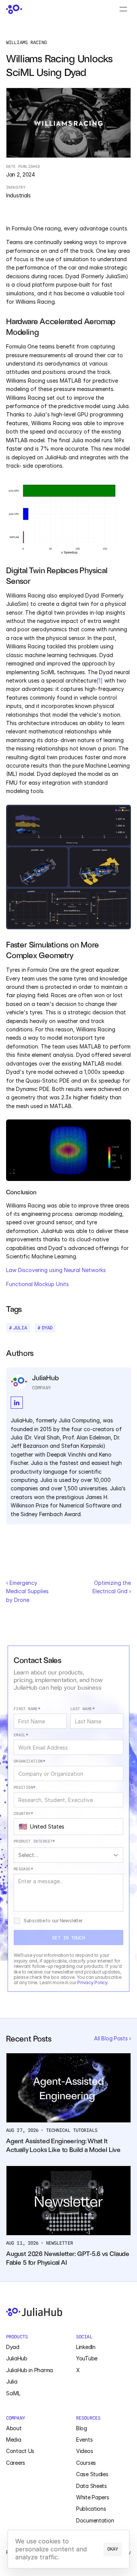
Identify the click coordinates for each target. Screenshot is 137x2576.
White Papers (93, 2497)
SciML (13, 2393)
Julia (12, 2381)
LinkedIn (86, 2347)
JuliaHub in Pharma (29, 2370)
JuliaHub (17, 2358)
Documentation (95, 2520)
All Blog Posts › (112, 2038)
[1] (100, 680)
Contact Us (20, 2451)
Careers (16, 2463)
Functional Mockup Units (37, 1284)
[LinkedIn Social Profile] (17, 1403)
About (14, 2428)
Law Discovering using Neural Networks (56, 1270)
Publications (91, 2509)
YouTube (87, 2358)
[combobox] (68, 1827)
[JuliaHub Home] (14, 9)
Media (14, 2440)
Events (84, 2440)
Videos (84, 2451)
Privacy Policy (92, 1982)
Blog (82, 2428)
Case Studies (92, 2474)
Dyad (13, 2347)
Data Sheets (92, 2486)
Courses (86, 2463)
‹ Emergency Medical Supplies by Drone (28, 1591)
